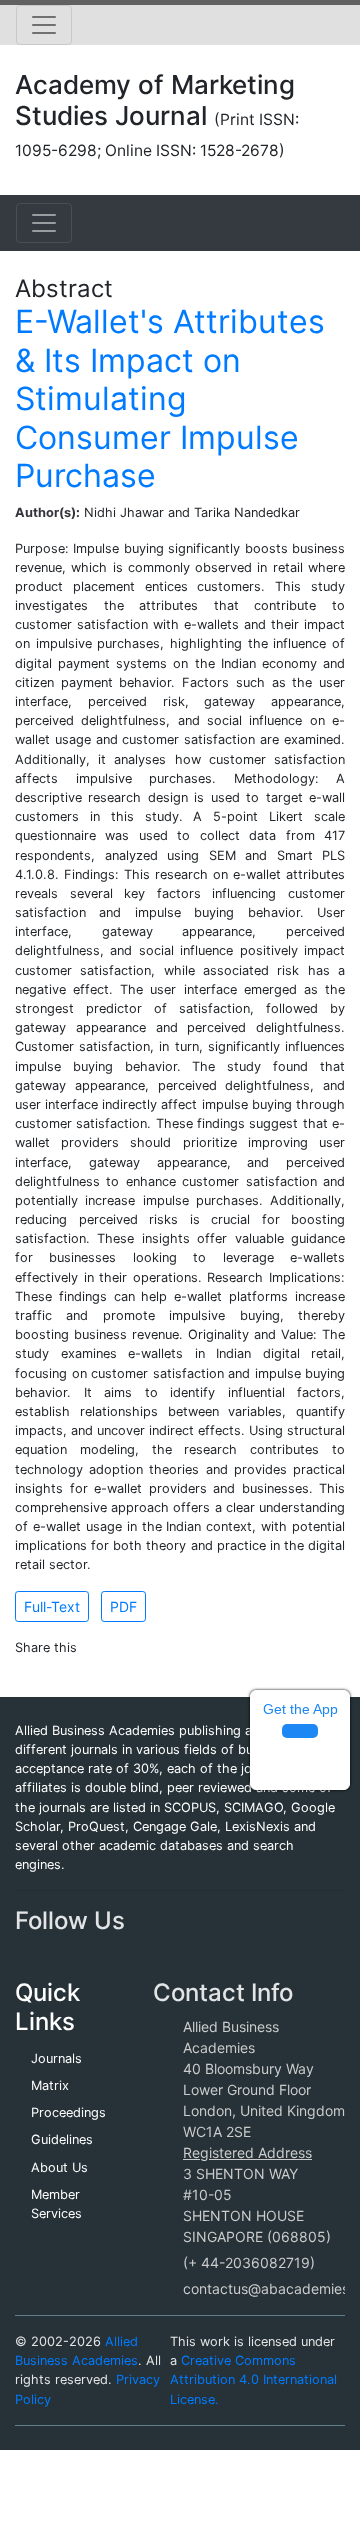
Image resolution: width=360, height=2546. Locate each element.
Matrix (50, 2085)
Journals (56, 2058)
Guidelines (62, 2139)
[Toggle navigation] (44, 25)
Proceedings (68, 2112)
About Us (59, 2167)
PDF (123, 1606)
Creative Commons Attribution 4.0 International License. (253, 2379)
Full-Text (52, 1606)
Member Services (56, 2204)
